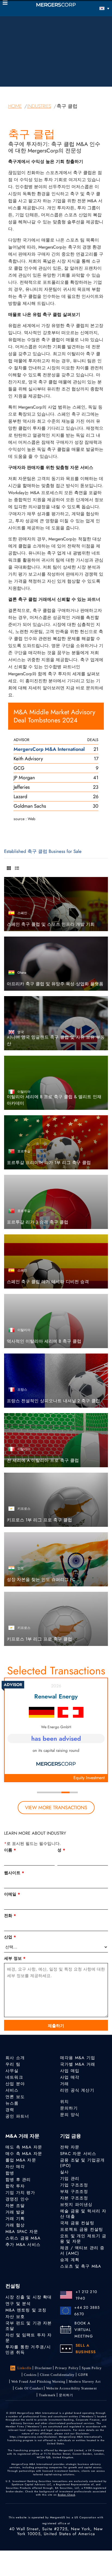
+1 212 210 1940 (86, 2295)
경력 (10, 2110)
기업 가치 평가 (20, 2193)
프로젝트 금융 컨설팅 (82, 2229)
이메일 (12, 1894)
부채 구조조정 (74, 2192)
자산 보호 (15, 2317)
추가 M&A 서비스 (23, 2245)
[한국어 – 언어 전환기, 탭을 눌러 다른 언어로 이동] (96, 8)
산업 (10, 1937)
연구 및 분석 (18, 2304)
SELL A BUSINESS (86, 2349)
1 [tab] (41, 1792)
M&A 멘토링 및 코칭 (26, 2310)
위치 (64, 2102)
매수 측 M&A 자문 (24, 2154)
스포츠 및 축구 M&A (81, 2266)
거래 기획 (15, 2219)
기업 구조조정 (74, 2185)
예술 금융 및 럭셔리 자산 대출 (83, 2214)
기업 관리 (70, 2179)
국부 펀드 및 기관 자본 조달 (29, 2326)
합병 (10, 2173)
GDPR (83, 2375)
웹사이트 (14, 1873)
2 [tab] (49, 1792)
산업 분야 (15, 2084)
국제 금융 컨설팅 (77, 2223)
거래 (64, 2084)
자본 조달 (15, 2206)
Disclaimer (43, 2368)
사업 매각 (70, 2077)
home (15, 106)
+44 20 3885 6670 (87, 2311)
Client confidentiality (57, 2375)
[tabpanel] (56, 1730)
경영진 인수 (17, 2199)
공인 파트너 (17, 2116)
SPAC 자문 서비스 (78, 2154)
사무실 (12, 2071)
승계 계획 (70, 2260)
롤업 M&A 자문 (21, 2160)
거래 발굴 (15, 2212)
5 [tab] (74, 1792)
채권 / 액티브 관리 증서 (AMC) (82, 2251)
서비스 (12, 2090)
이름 (10, 1850)
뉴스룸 (12, 2103)
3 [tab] (57, 1792)
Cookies (30, 2375)
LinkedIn (25, 2368)
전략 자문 (70, 2147)
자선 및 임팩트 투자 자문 (29, 2338)
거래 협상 (15, 2225)
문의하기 (69, 2108)
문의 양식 (70, 2115)
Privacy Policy (67, 2368)
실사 (64, 2172)
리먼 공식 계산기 (77, 2090)
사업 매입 (70, 2071)
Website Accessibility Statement (71, 2388)
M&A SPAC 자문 (22, 2232)
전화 (10, 1916)
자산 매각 (15, 2167)
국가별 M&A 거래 (78, 2064)
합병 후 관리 (18, 2180)
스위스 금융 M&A (23, 2238)
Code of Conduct (29, 2388)
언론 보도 (15, 2097)
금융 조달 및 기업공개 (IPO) (82, 2163)
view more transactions (56, 1808)
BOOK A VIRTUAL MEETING (84, 2330)
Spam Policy (92, 2368)
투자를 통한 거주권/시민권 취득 (28, 2350)
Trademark (47, 2395)
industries (39, 106)
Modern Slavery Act (85, 2382)
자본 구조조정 (74, 2198)
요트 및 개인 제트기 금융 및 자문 (83, 2239)
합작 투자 (15, 2186)
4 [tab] (66, 1792)
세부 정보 (15, 1958)
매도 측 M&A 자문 (24, 2147)
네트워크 (14, 2077)
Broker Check (67, 2495)
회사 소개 (15, 2058)
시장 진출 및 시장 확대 (29, 2297)
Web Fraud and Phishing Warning (38, 2382)
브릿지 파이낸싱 (76, 2205)
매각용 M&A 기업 (78, 2058)
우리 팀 (13, 2064)
